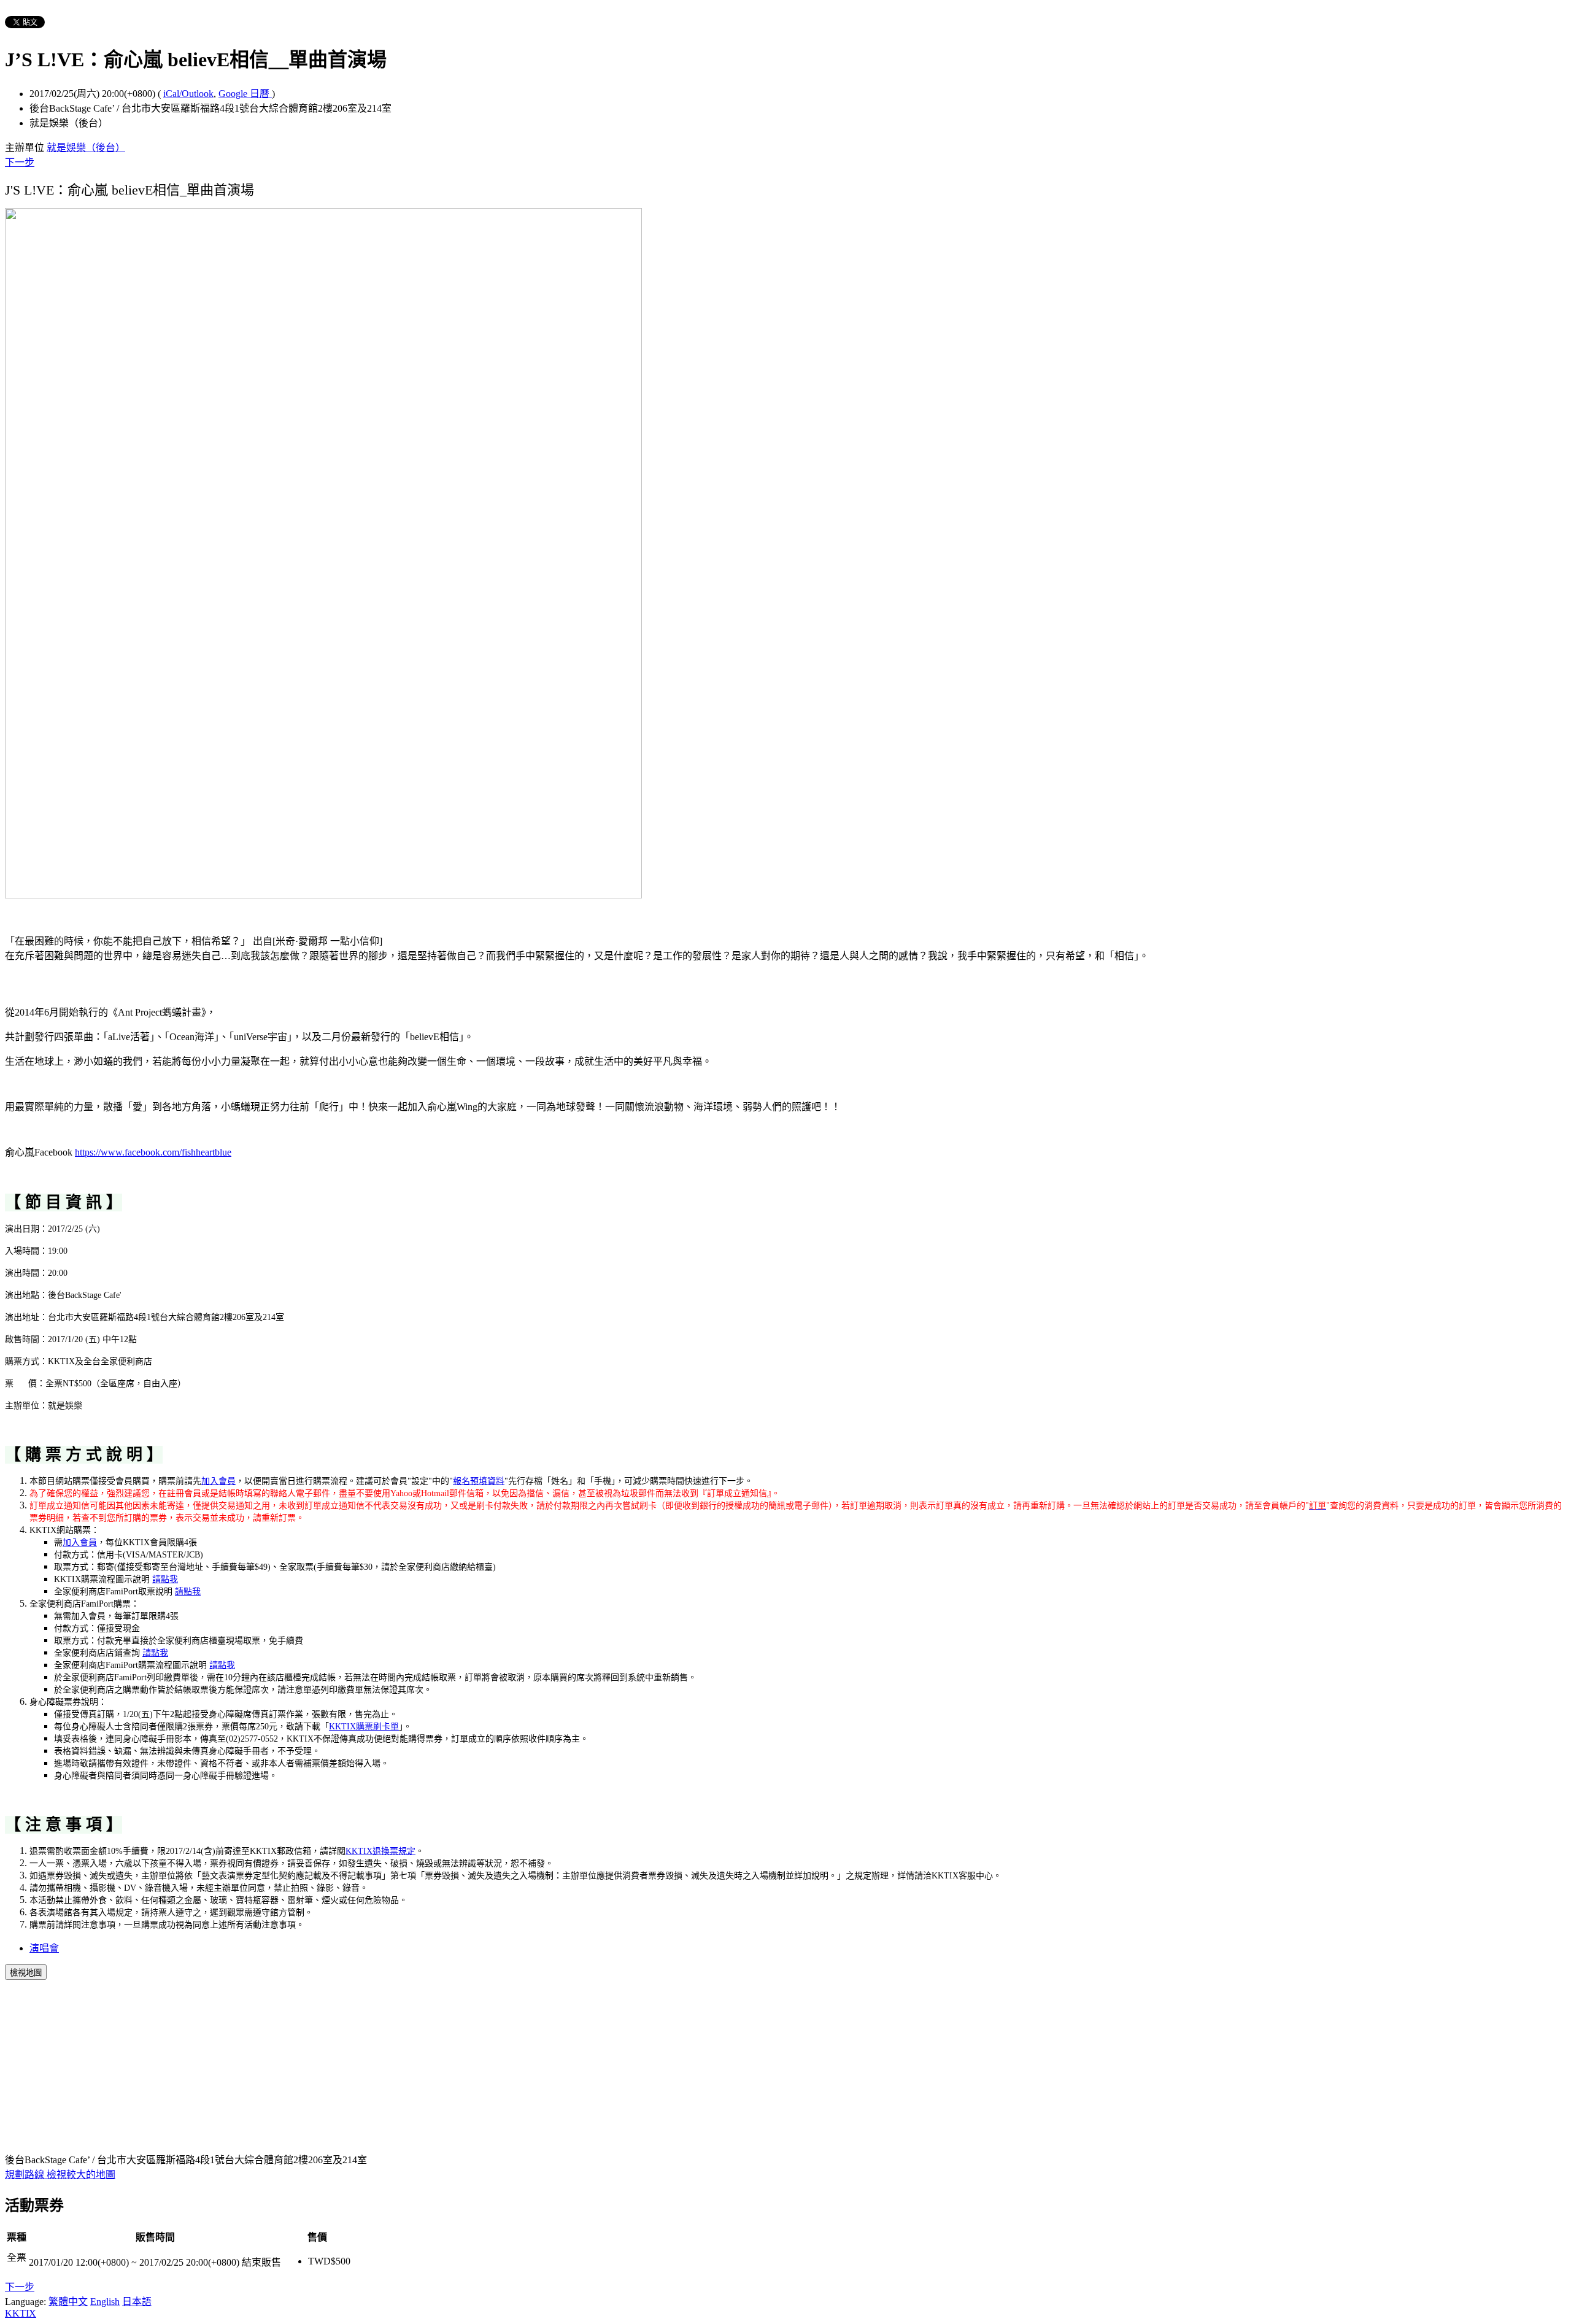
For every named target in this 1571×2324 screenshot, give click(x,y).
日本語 (137, 2302)
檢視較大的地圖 (81, 2175)
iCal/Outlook (188, 94)
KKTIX (21, 2313)
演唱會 (44, 1948)
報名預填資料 (479, 1481)
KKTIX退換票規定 (380, 1851)
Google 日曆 (245, 94)
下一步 (20, 162)
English (105, 2302)
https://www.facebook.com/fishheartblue (153, 1152)
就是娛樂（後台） (86, 148)
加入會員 (218, 1481)
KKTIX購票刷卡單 (364, 1727)
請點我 (165, 1579)
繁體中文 (68, 2302)
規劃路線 (26, 2175)
